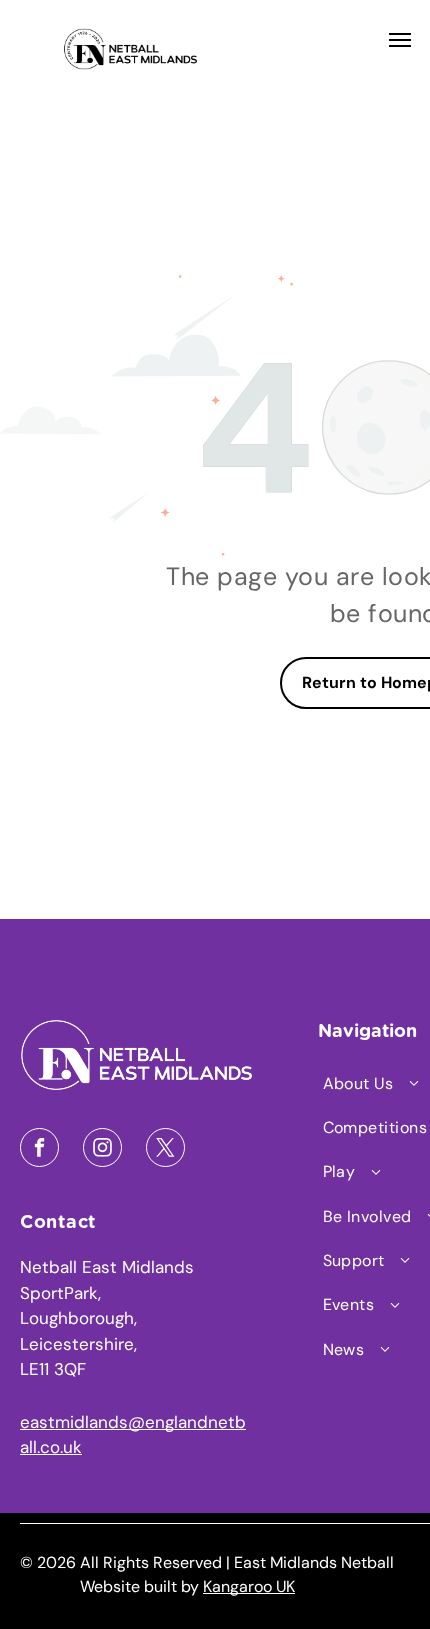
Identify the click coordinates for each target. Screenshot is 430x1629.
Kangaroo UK (249, 1586)
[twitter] (165, 1150)
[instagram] (102, 1150)
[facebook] (39, 1150)
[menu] (400, 40)
